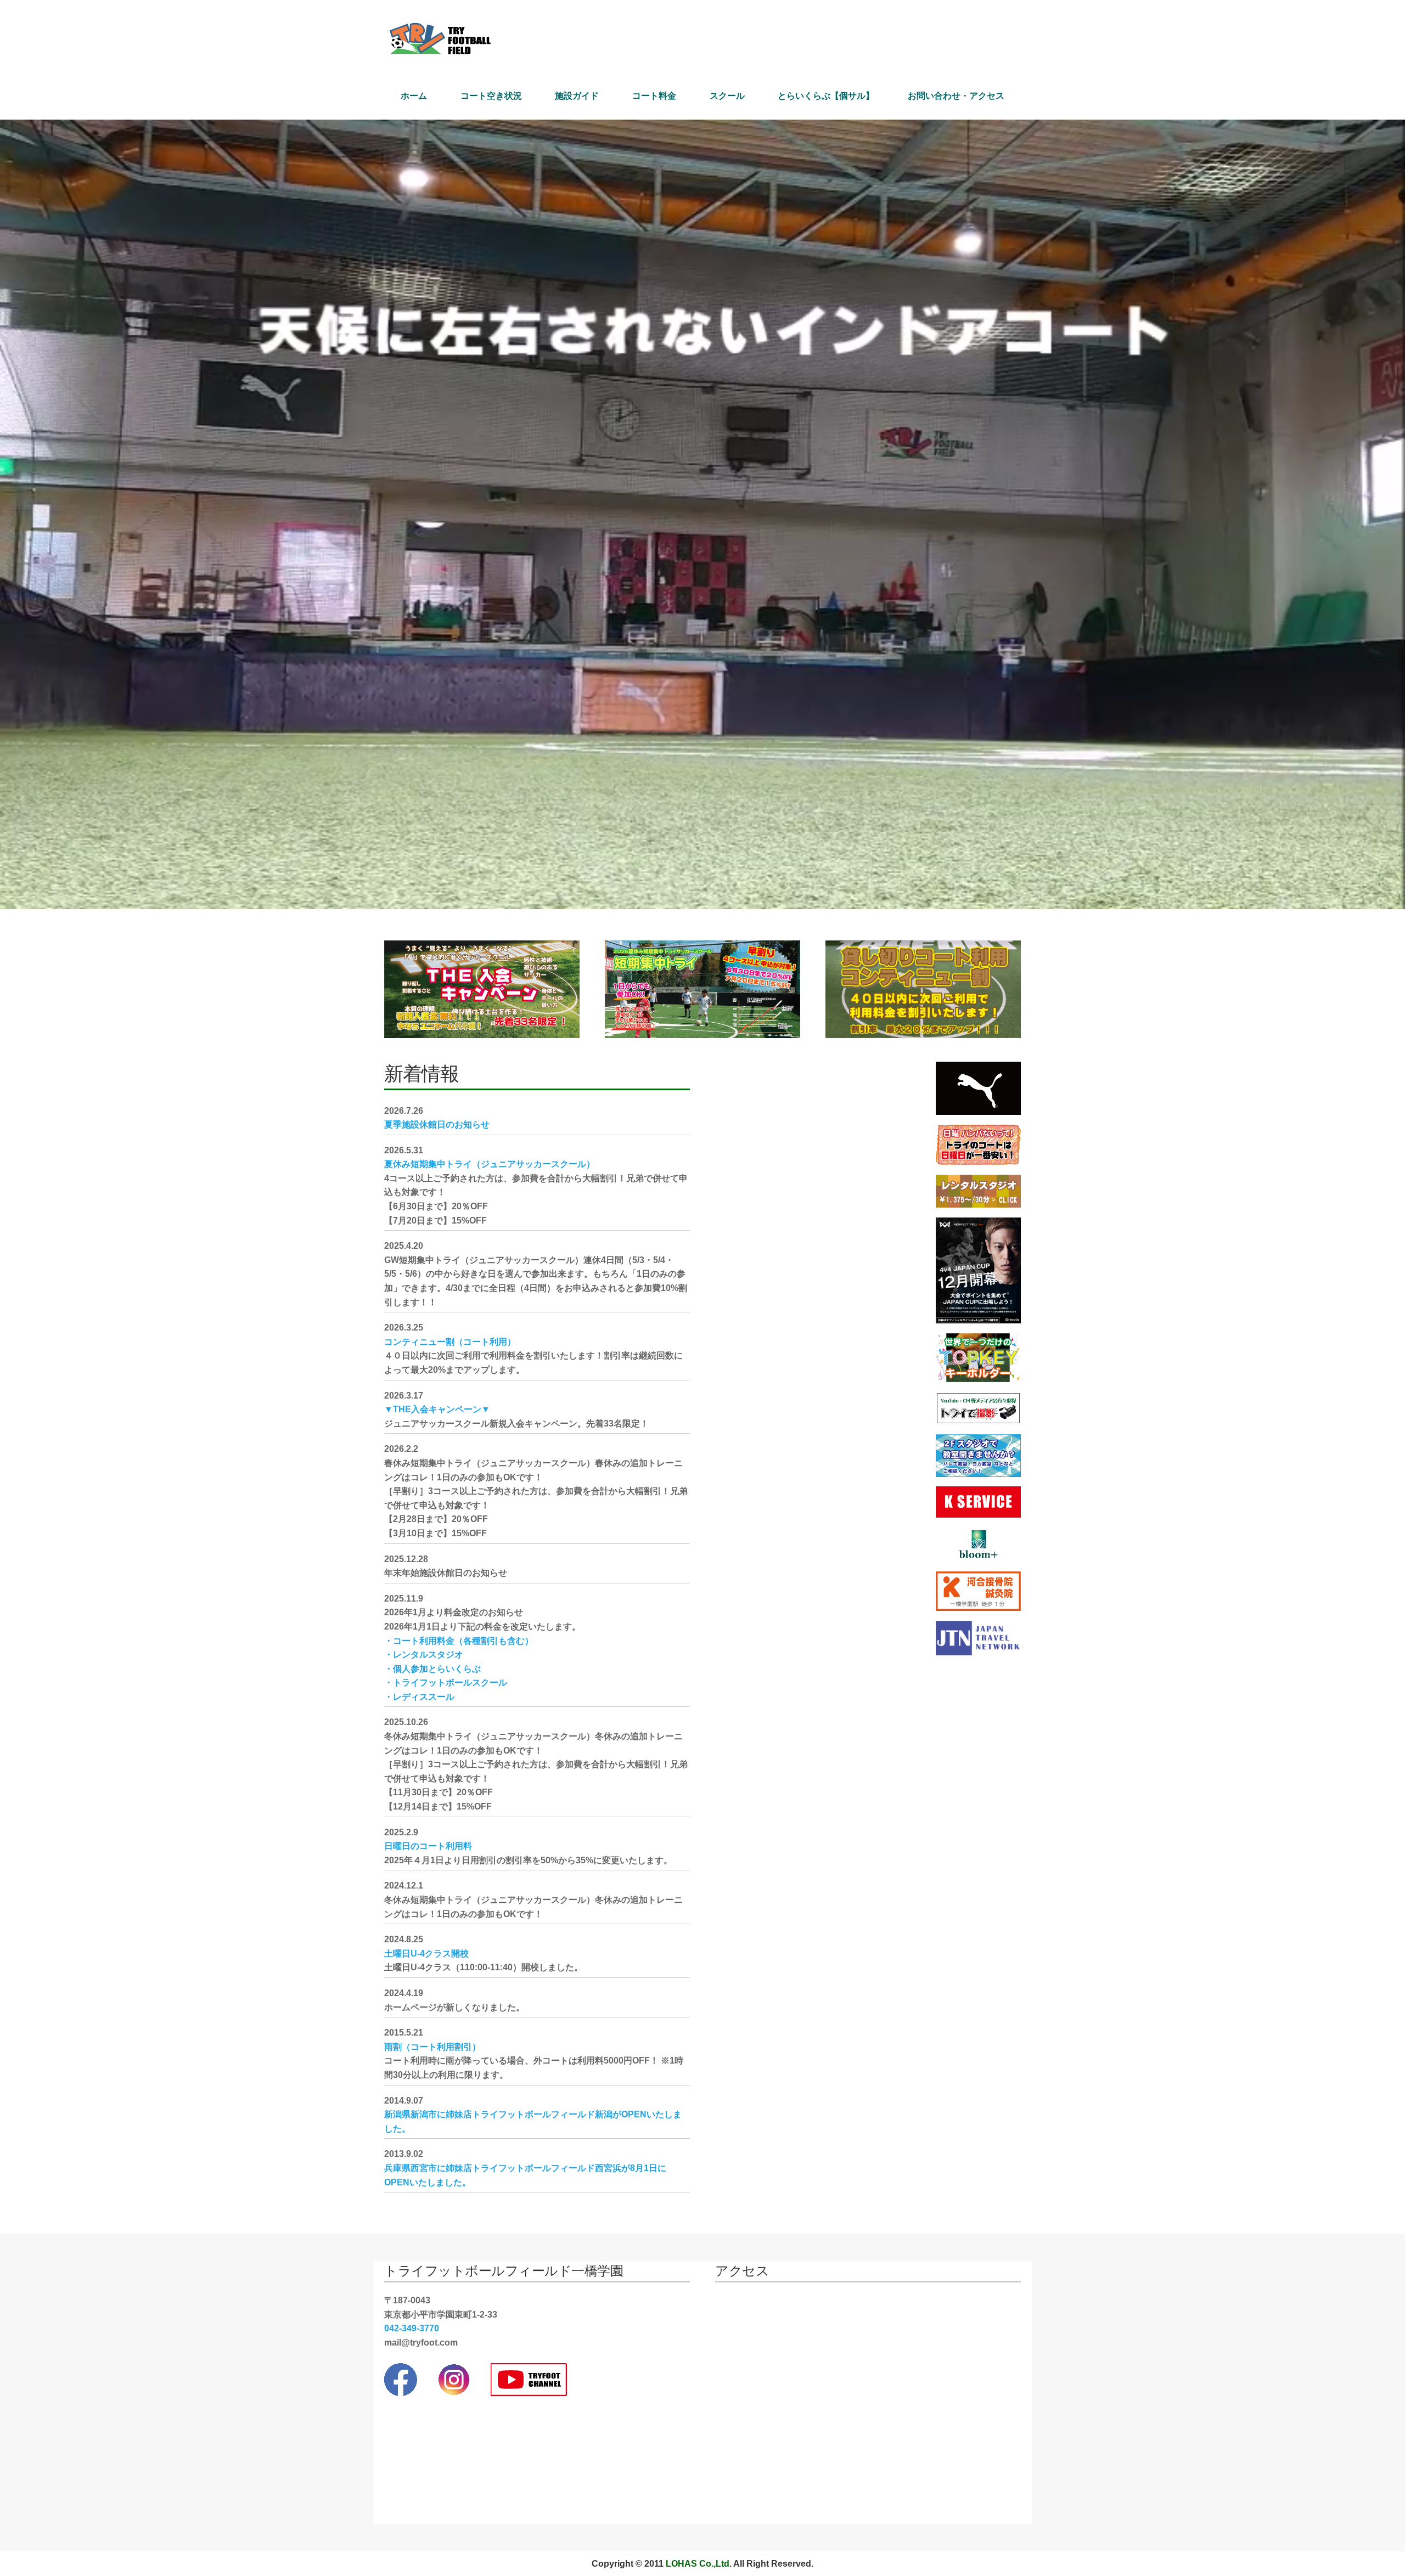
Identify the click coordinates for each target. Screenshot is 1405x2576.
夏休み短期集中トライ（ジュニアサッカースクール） (490, 1164)
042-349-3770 (412, 2328)
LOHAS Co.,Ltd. (699, 2564)
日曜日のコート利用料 (428, 1846)
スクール (727, 96)
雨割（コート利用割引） (432, 2047)
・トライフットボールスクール (446, 1682)
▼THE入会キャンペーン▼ (437, 1409)
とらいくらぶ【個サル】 (826, 96)
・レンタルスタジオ (424, 1655)
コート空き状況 (491, 96)
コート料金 (654, 96)
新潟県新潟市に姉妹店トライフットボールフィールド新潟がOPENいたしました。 (533, 2121)
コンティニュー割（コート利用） (450, 1342)
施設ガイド (577, 96)
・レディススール (419, 1697)
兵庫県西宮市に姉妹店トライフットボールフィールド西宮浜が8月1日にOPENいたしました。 (525, 2175)
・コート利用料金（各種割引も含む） (459, 1641)
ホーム (414, 96)
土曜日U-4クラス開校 (426, 1954)
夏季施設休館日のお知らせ (437, 1124)
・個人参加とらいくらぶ (432, 1669)
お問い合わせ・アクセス (956, 96)
